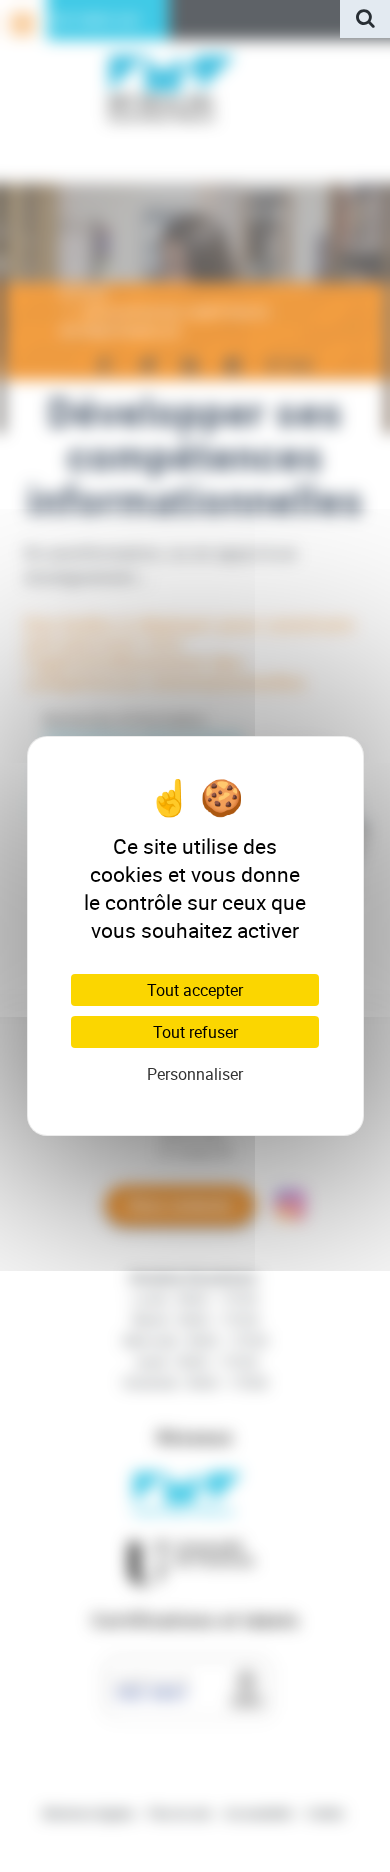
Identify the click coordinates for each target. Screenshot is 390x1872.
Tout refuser (195, 1032)
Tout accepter (195, 990)
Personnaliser (195, 1074)
